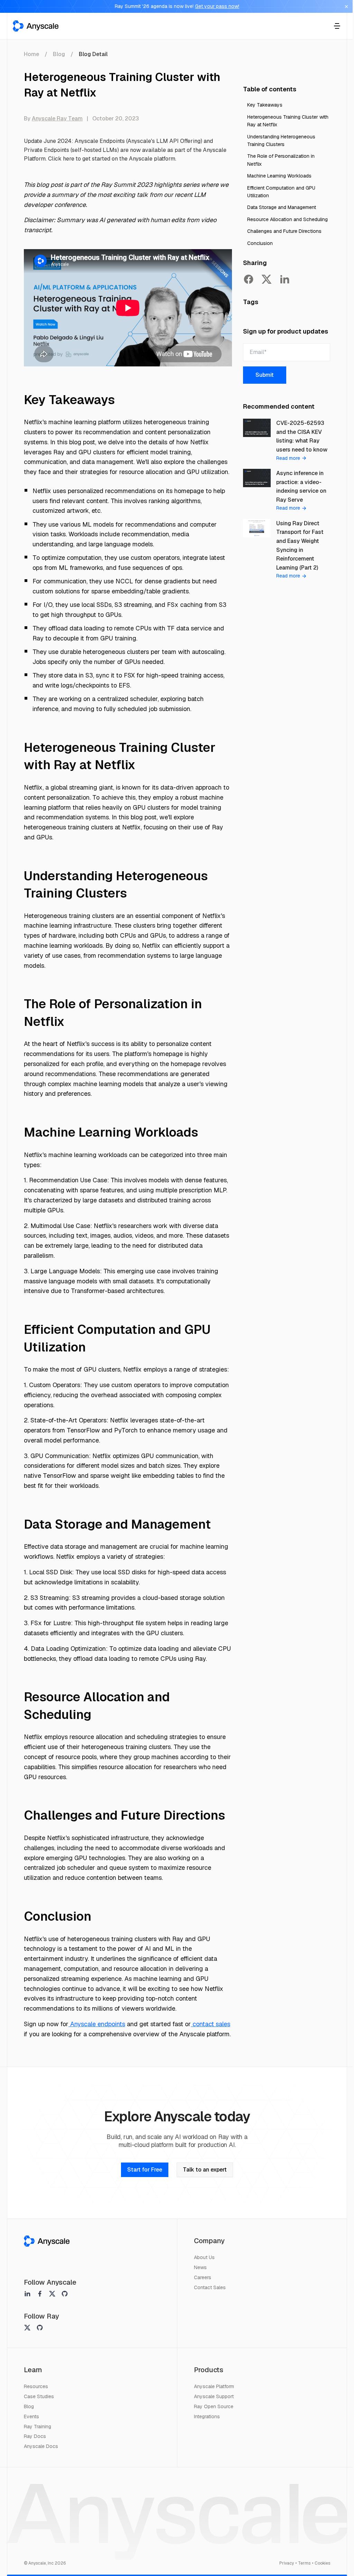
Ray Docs (35, 2436)
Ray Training (38, 2427)
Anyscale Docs (41, 2446)
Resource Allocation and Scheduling (287, 219)
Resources (36, 2386)
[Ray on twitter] (27, 2328)
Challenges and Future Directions (284, 231)
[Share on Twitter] (267, 279)
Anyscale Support (214, 2396)
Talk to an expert (205, 2170)
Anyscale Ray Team (57, 119)
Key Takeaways (265, 105)
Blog (59, 54)
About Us (204, 2257)
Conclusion (260, 243)
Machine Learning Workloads (279, 176)
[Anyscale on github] (65, 2294)
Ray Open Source (214, 2406)
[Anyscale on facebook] (40, 2294)
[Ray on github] (40, 2328)
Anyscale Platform (214, 2386)
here (69, 159)
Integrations (207, 2416)
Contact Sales (210, 2287)
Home (31, 54)
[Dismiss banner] (346, 7)
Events (31, 2416)
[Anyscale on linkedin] (27, 2294)
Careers (203, 2277)
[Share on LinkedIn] (285, 279)
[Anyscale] (47, 2241)
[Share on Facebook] (249, 279)
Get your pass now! (217, 6)
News (200, 2267)
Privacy (287, 2563)
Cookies (322, 2563)
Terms (304, 2563)
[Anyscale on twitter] (52, 2294)
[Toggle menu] (337, 26)
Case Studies (39, 2396)
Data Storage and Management (282, 207)
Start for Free (145, 2170)
